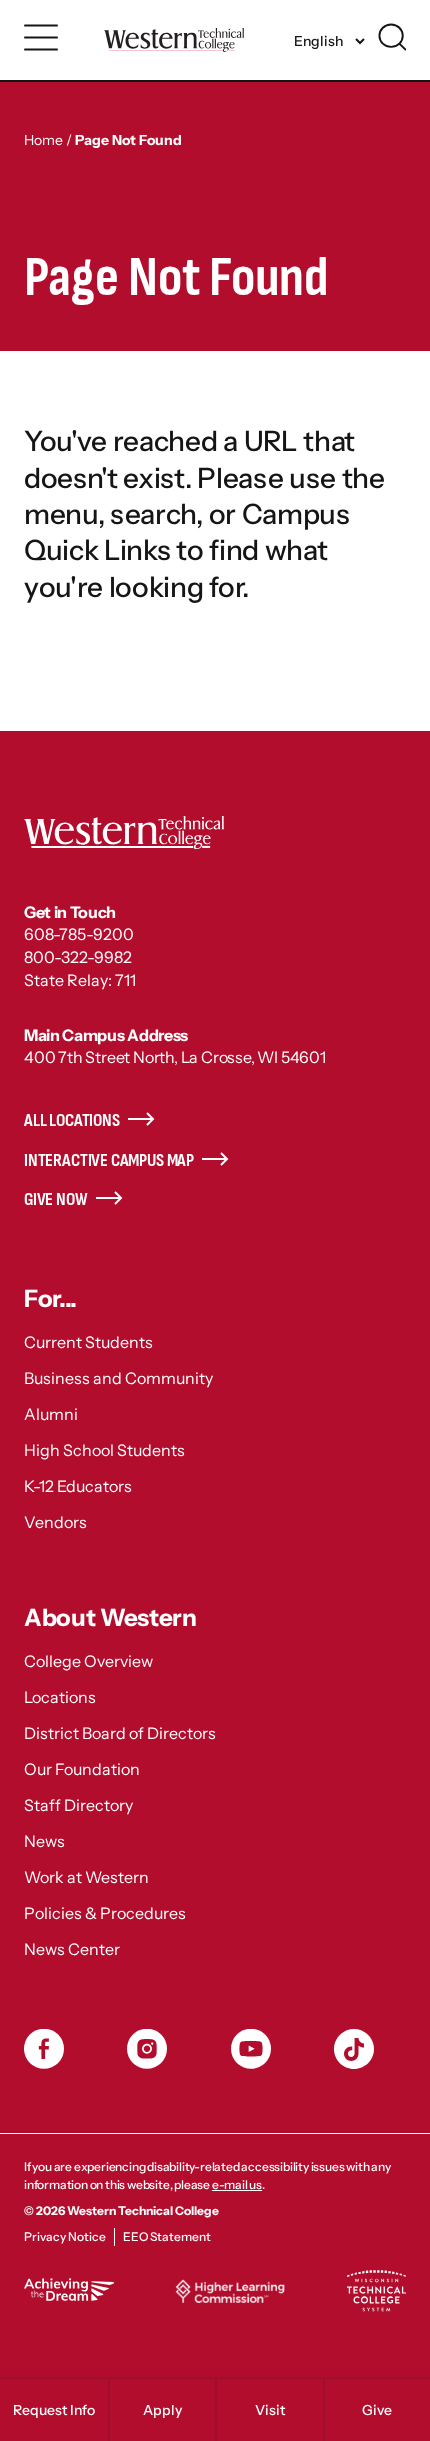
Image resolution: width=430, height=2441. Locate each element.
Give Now (56, 1199)
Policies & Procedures (105, 1913)
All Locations (72, 1120)
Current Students (88, 1342)
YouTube (251, 2049)
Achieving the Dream (69, 2289)
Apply (162, 2410)
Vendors (55, 1522)
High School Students (104, 1450)
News (44, 1841)
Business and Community (118, 1378)
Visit (270, 2410)
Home (43, 140)
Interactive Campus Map (109, 1160)
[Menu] (42, 38)
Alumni (51, 1414)
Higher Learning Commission (230, 2291)
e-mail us (237, 2184)
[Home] (173, 39)
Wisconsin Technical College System (376, 2291)
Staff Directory (78, 1805)
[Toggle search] (392, 37)
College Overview (88, 1661)
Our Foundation (82, 1769)
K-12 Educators (78, 1486)
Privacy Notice (65, 2236)
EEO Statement (167, 2236)
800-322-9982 (78, 957)
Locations (60, 1697)
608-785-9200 (79, 934)
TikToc (354, 2049)
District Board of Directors (120, 1733)
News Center (72, 1949)
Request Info (54, 2410)
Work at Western (86, 1877)
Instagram (147, 2049)
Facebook (44, 2049)
